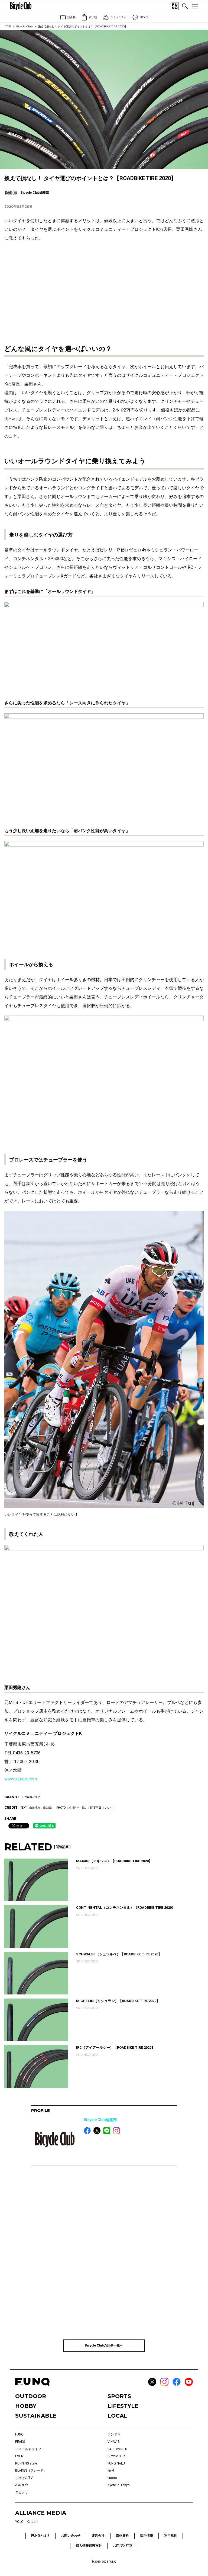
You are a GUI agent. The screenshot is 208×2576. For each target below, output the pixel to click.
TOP (8, 26)
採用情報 (147, 2536)
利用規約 (171, 2536)
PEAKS (20, 2442)
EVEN (19, 2456)
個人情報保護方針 (89, 2546)
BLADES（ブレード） (31, 2470)
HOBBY (26, 2406)
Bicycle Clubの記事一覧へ (104, 2345)
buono (112, 2478)
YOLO (19, 2522)
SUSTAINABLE (36, 2416)
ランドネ (114, 2434)
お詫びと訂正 (123, 2546)
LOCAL (117, 2416)
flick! (111, 2470)
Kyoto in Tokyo (118, 2485)
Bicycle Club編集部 (100, 2120)
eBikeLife (22, 2485)
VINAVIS (113, 2442)
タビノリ (22, 2492)
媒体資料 (122, 2536)
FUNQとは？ (40, 2536)
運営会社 (98, 2536)
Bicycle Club (25, 26)
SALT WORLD (117, 2449)
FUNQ (19, 2434)
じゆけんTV (24, 2478)
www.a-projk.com (21, 1779)
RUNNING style (26, 2463)
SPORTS (119, 2396)
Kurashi (32, 2522)
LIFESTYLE (123, 2406)
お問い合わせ (71, 2536)
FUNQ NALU (116, 2463)
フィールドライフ (28, 2449)
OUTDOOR (31, 2396)
